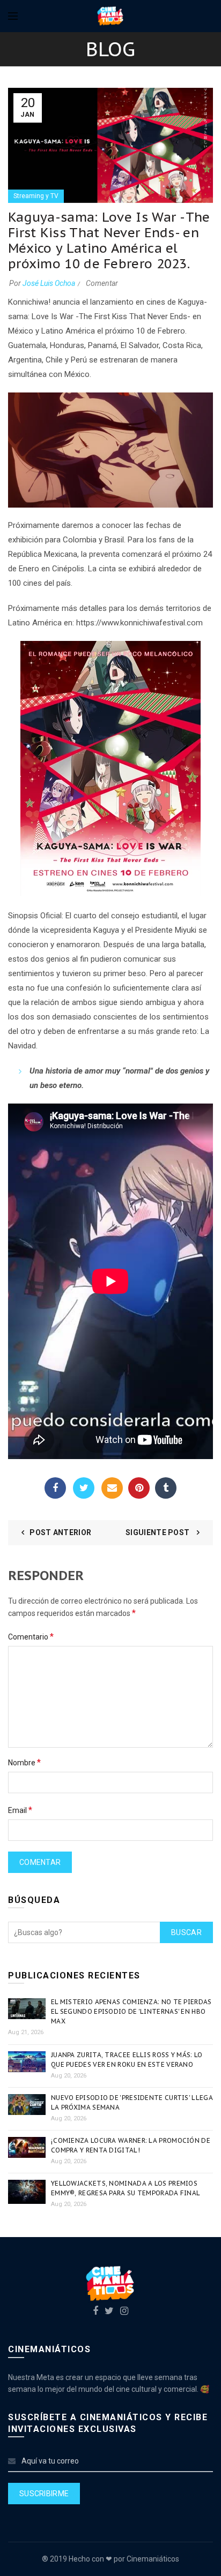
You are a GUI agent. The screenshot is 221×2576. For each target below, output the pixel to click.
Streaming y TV (36, 196)
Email (112, 1488)
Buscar (186, 1932)
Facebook (55, 1488)
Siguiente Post (159, 1532)
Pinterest (139, 1488)
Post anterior (60, 1532)
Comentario (31, 1637)
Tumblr (166, 1488)
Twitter (84, 1488)
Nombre (24, 1762)
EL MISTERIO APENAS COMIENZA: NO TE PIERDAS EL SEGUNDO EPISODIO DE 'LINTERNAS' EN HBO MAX (131, 2011)
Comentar (102, 283)
